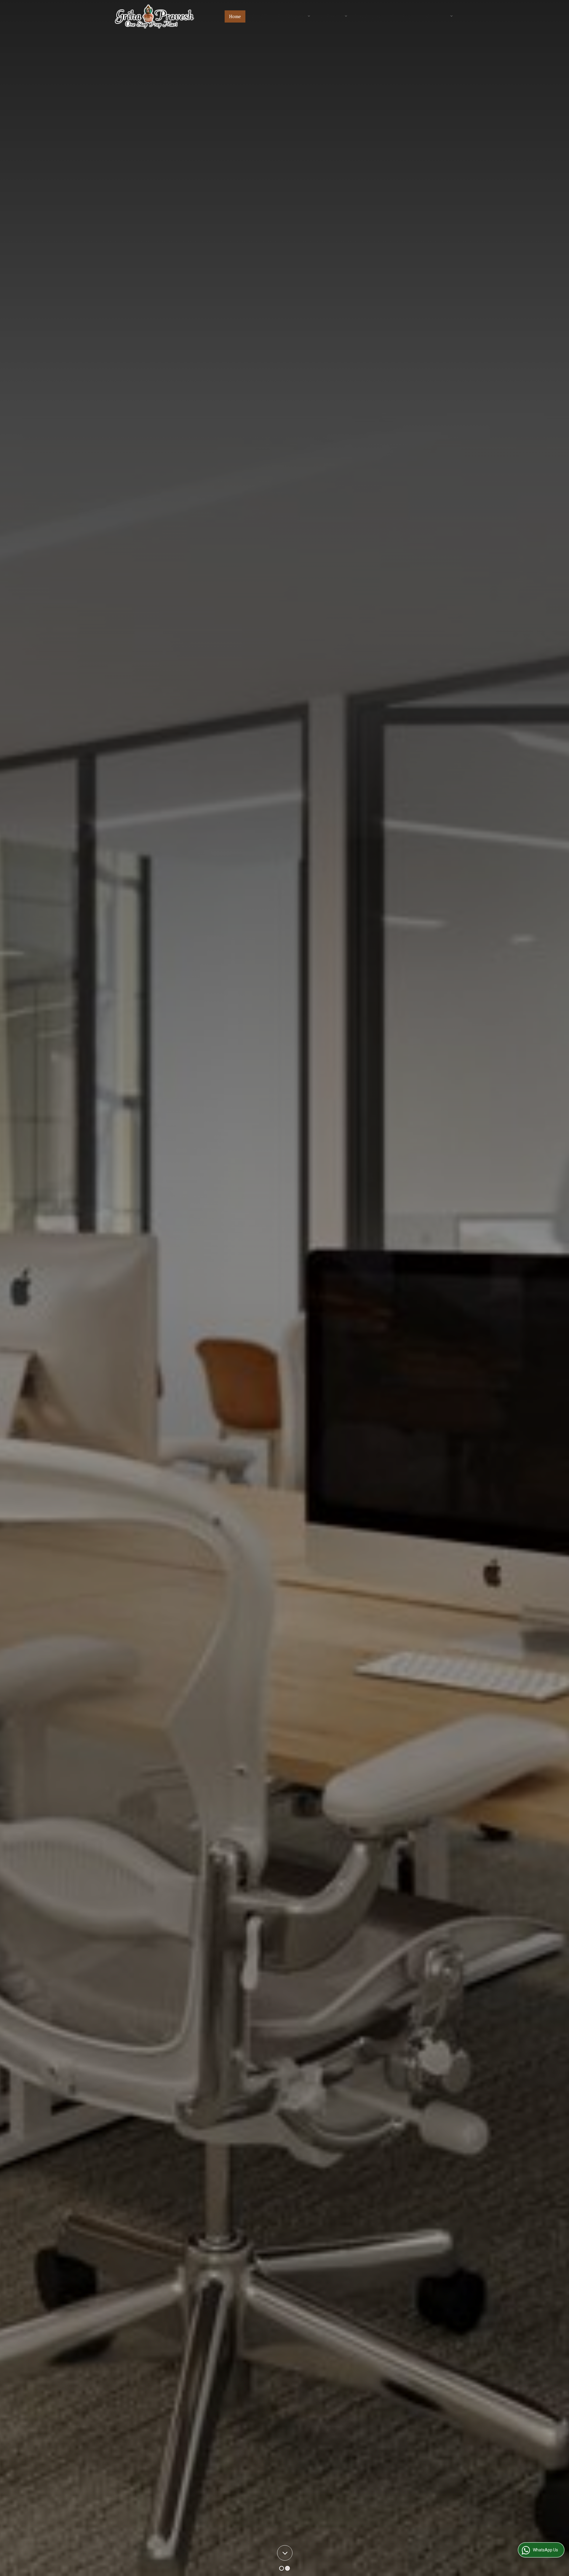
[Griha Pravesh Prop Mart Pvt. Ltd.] (155, 16)
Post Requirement (410, 16)
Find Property (292, 16)
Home (235, 16)
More (443, 16)
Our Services (330, 16)
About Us (259, 16)
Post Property (369, 16)
